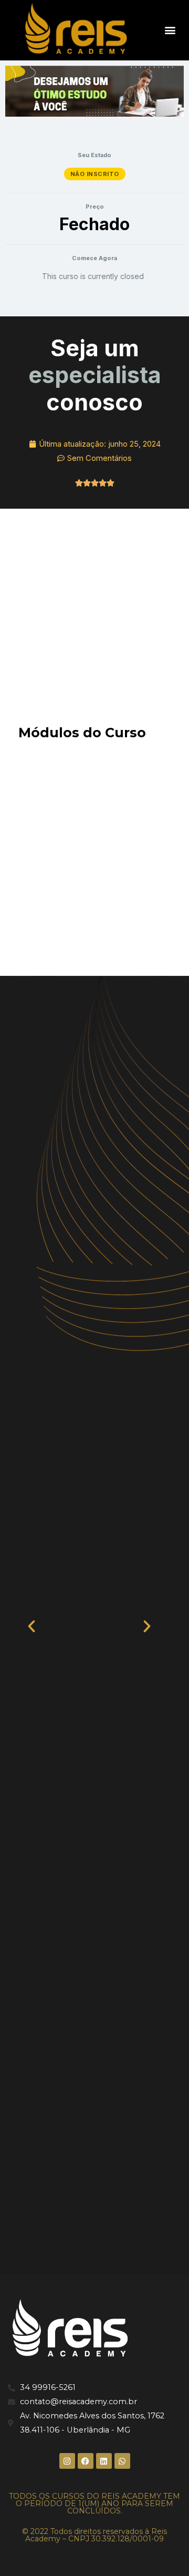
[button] (170, 30)
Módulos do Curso (82, 733)
